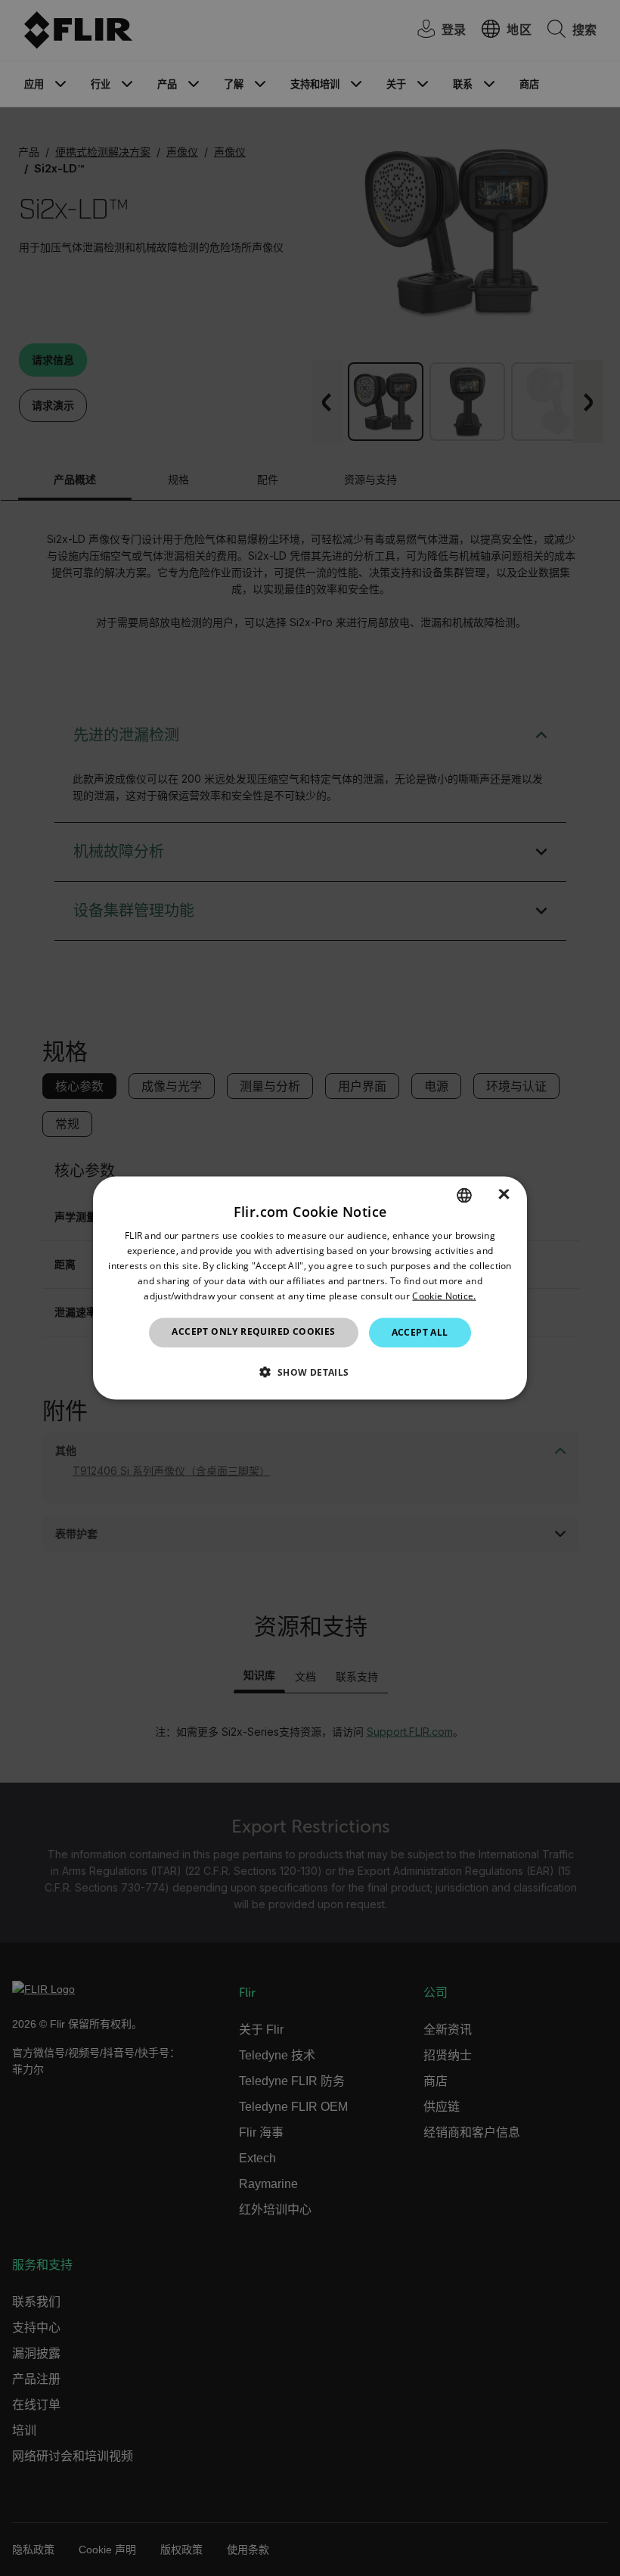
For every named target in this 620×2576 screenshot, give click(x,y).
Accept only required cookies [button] (253, 1331)
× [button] (504, 1195)
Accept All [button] (420, 1332)
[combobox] (464, 1196)
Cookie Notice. (444, 1295)
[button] (310, 1371)
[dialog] (310, 1288)
